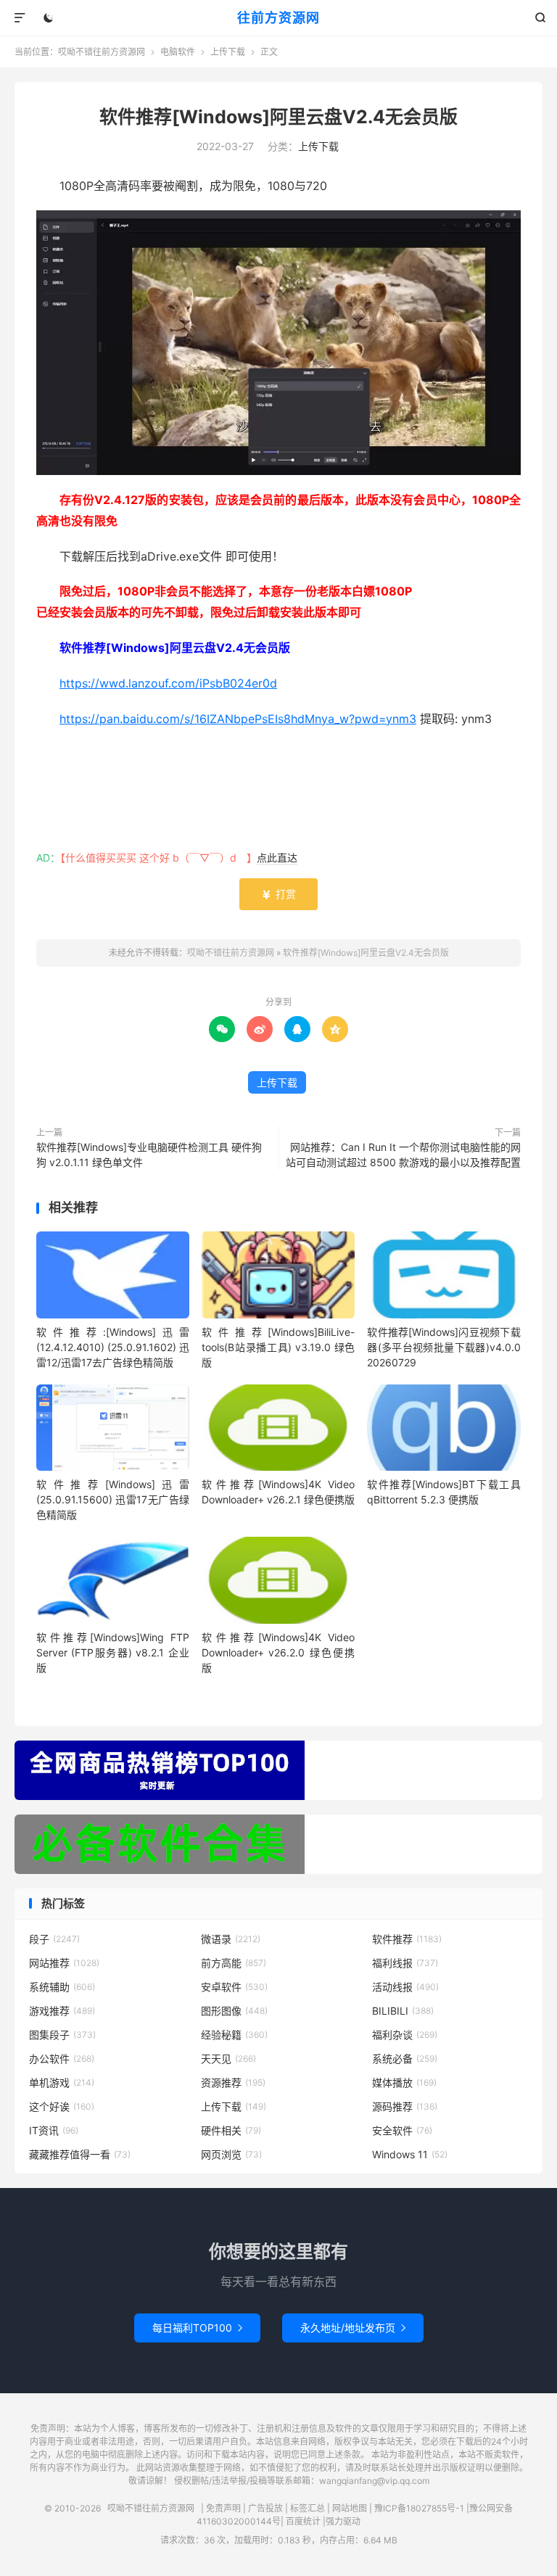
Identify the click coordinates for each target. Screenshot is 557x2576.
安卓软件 (234, 1987)
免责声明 (223, 2508)
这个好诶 (62, 2106)
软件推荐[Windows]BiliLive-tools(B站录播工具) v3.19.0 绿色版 (278, 1347)
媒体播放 (404, 2082)
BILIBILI (403, 2011)
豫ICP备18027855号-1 (419, 2508)
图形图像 (234, 2011)
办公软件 (62, 2059)
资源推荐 (233, 2082)
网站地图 (350, 2508)
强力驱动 (343, 2521)
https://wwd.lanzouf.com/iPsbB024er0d (168, 683)
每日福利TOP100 (197, 2328)
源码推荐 (405, 2106)
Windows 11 (410, 2154)
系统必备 (405, 2059)
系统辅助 (62, 1987)
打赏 (278, 894)
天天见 (228, 2059)
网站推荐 (64, 1963)
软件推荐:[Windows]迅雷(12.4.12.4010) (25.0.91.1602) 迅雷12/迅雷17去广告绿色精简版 (113, 1347)
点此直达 (277, 858)
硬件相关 (231, 2130)
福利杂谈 (405, 2035)
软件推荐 (407, 1939)
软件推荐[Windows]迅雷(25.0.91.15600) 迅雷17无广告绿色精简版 (113, 1499)
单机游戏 (62, 2082)
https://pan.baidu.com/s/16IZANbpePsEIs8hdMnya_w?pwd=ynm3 (238, 719)
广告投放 (265, 2508)
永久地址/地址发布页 (353, 2328)
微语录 (231, 1939)
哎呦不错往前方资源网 (102, 52)
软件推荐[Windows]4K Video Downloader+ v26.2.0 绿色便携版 (278, 1652)
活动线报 (405, 1987)
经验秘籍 (234, 2035)
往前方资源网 (278, 18)
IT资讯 (54, 2130)
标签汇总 (308, 2508)
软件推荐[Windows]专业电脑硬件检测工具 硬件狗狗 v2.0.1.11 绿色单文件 (149, 1155)
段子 (54, 1939)
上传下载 (228, 52)
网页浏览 (231, 2154)
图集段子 (62, 2035)
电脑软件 (178, 52)
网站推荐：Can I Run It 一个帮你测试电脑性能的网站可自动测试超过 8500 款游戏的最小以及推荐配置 (403, 1155)
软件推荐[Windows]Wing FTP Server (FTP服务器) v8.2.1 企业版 (113, 1652)
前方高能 (234, 1963)
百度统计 (303, 2521)
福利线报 (405, 1963)
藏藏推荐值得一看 (80, 2154)
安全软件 (402, 2130)
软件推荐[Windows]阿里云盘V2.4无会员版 (278, 117)
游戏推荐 (62, 2011)
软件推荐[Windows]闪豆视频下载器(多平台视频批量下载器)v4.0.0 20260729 (443, 1347)
